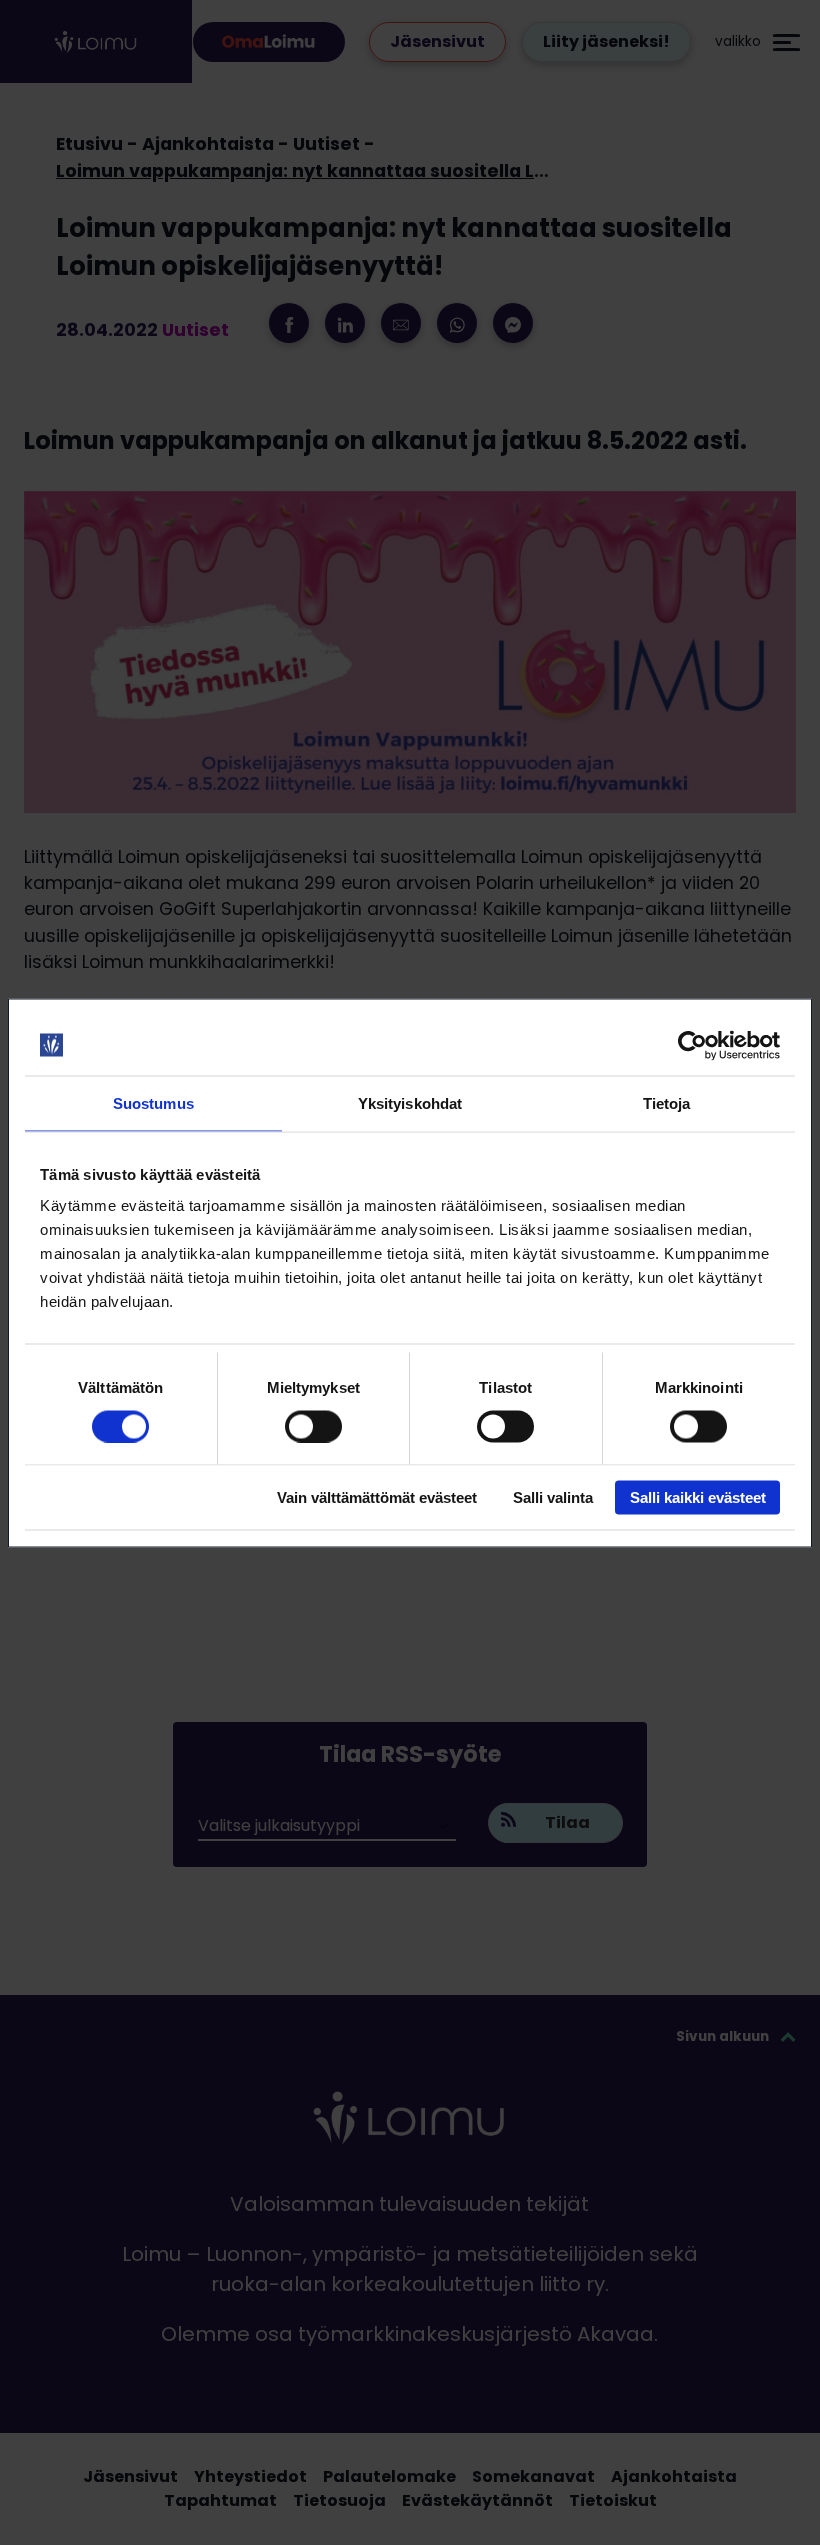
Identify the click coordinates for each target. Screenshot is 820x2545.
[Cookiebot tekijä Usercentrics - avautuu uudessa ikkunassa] (692, 1045)
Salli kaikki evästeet (698, 1497)
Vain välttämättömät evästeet (377, 1497)
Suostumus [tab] (153, 1102)
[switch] (313, 1426)
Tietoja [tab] (667, 1102)
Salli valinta (553, 1497)
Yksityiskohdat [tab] (410, 1102)
